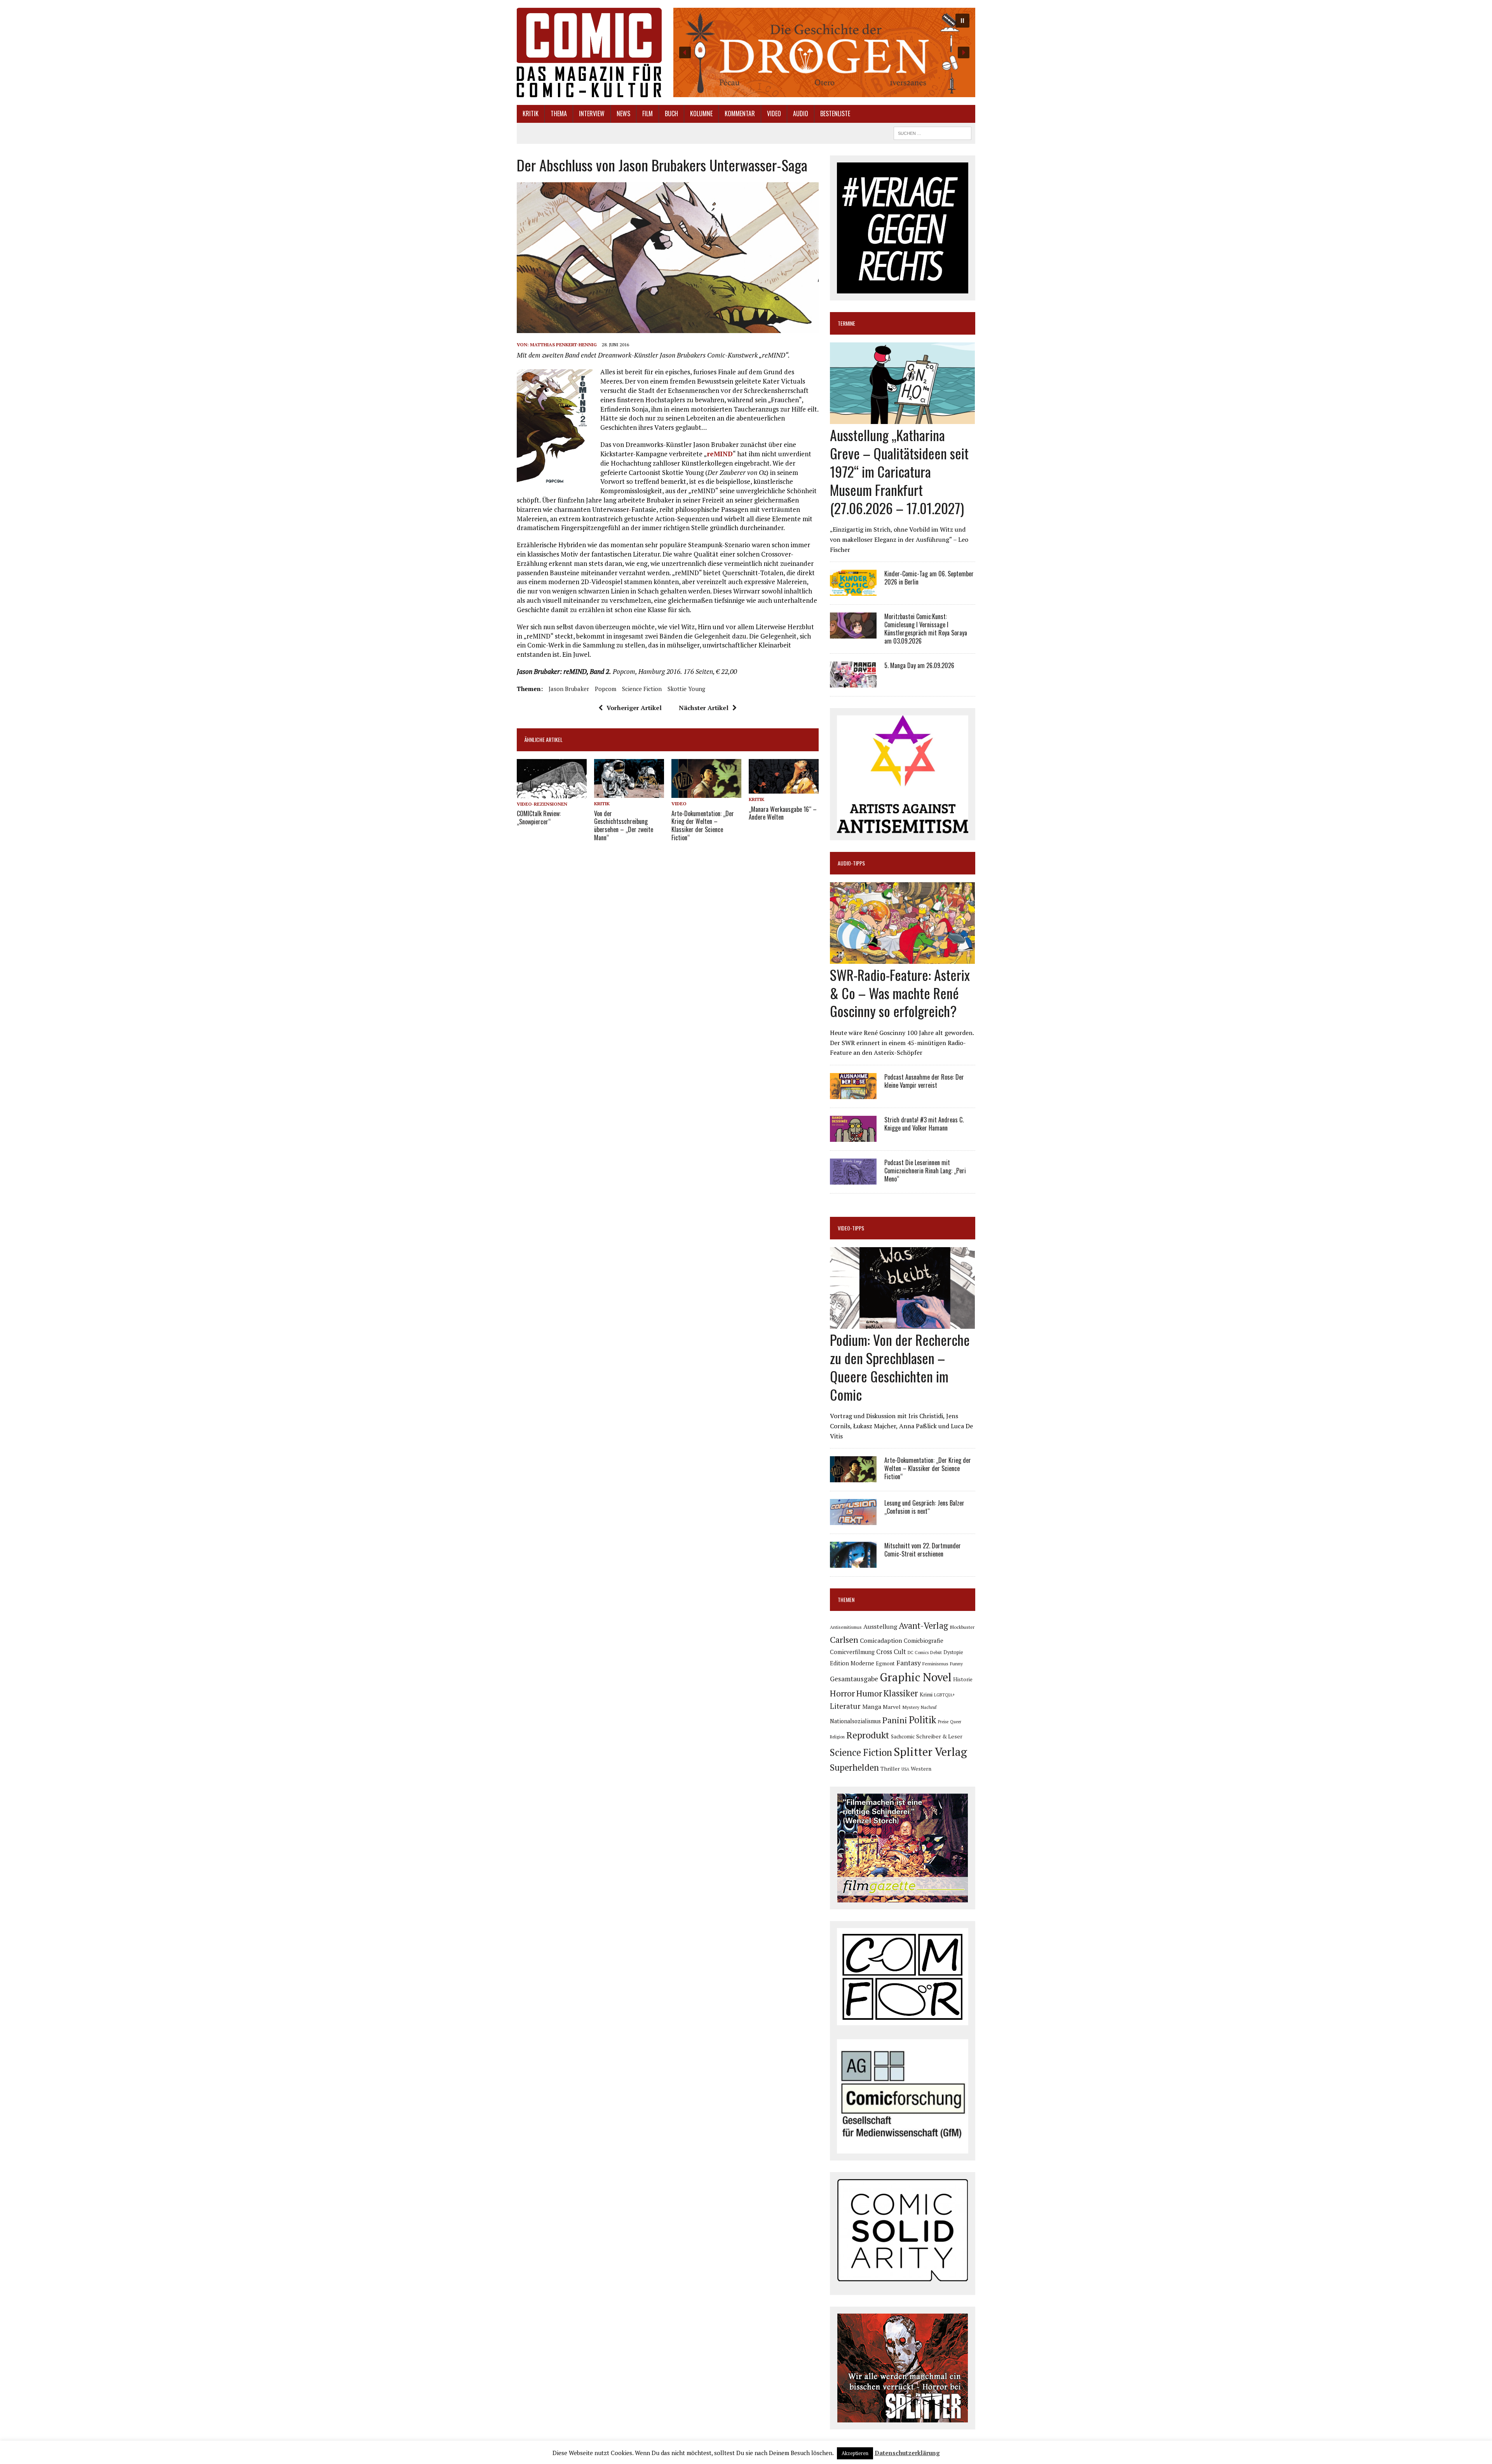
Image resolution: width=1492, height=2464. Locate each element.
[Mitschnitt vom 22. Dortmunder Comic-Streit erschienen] (853, 1563)
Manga (872, 1707)
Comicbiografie (924, 1640)
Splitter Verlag (930, 1752)
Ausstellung (880, 1626)
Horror (842, 1693)
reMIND (720, 454)
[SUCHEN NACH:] (932, 132)
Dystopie (953, 1652)
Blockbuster (962, 1627)
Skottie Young (686, 689)
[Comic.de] (589, 52)
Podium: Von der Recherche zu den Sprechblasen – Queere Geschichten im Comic (900, 1367)
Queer (956, 1722)
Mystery (911, 1707)
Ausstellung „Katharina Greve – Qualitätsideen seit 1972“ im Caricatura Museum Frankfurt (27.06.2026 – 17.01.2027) (899, 471)
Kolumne (701, 113)
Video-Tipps (851, 1228)
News (623, 113)
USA (905, 1769)
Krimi (926, 1694)
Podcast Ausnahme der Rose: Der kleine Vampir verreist (924, 1081)
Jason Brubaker (569, 689)
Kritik (531, 113)
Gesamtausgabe (854, 1679)
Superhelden (854, 1767)
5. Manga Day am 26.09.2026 (919, 665)
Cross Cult (891, 1652)
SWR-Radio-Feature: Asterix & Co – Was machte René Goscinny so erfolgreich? (900, 993)
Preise (943, 1722)
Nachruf (929, 1707)
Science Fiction (642, 689)
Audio (801, 113)
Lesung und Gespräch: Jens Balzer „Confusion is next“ (924, 1507)
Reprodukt (868, 1735)
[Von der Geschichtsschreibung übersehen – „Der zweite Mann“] (629, 793)
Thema (559, 113)
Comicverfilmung (852, 1652)
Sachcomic (903, 1737)
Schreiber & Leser (939, 1736)
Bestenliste (835, 113)
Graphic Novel (916, 1677)
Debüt (936, 1652)
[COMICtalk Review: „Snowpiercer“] (552, 793)
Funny (956, 1663)
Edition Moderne (852, 1663)
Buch (671, 113)
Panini (895, 1720)
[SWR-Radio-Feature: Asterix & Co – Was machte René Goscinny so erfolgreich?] (902, 958)
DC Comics (918, 1653)
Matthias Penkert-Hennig (563, 345)
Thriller (890, 1769)
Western (921, 1769)
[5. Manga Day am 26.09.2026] (853, 682)
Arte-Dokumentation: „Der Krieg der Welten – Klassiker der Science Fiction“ (703, 825)
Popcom (606, 689)
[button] (824, 52)
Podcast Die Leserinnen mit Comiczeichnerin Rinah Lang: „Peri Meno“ (925, 1171)
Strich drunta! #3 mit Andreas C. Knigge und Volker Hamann (924, 1124)
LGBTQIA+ (945, 1695)
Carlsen (844, 1639)
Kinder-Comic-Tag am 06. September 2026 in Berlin (929, 578)
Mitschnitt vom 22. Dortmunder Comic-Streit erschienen (923, 1550)
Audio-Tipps (851, 863)
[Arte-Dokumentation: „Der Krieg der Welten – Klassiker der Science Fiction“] (706, 793)
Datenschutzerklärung (907, 2453)
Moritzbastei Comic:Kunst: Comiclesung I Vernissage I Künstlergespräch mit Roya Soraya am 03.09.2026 (926, 628)
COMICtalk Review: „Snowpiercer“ (539, 818)
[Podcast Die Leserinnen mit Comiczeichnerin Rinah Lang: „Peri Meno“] (853, 1179)
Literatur (845, 1706)
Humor (869, 1693)
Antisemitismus (846, 1627)
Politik (923, 1720)
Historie (963, 1679)
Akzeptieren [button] (855, 2453)
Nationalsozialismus (855, 1721)
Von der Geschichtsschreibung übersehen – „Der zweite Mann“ (624, 825)
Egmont (885, 1663)
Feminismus (935, 1663)
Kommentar (740, 113)
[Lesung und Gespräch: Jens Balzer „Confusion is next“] (853, 1520)
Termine (846, 323)
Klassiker (901, 1693)
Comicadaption (881, 1640)
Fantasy (909, 1663)
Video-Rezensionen (542, 804)
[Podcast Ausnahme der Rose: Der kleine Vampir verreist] (853, 1094)
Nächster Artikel (704, 708)
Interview (592, 113)
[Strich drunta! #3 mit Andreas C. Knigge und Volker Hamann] (853, 1136)
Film (648, 113)
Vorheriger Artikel (634, 708)
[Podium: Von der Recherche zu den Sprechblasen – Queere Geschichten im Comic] (902, 1324)
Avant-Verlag (923, 1626)
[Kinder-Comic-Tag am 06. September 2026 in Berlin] (853, 591)
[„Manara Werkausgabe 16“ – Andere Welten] (784, 789)
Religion (837, 1737)
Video (774, 113)
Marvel (892, 1707)
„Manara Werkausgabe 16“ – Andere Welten (783, 813)
